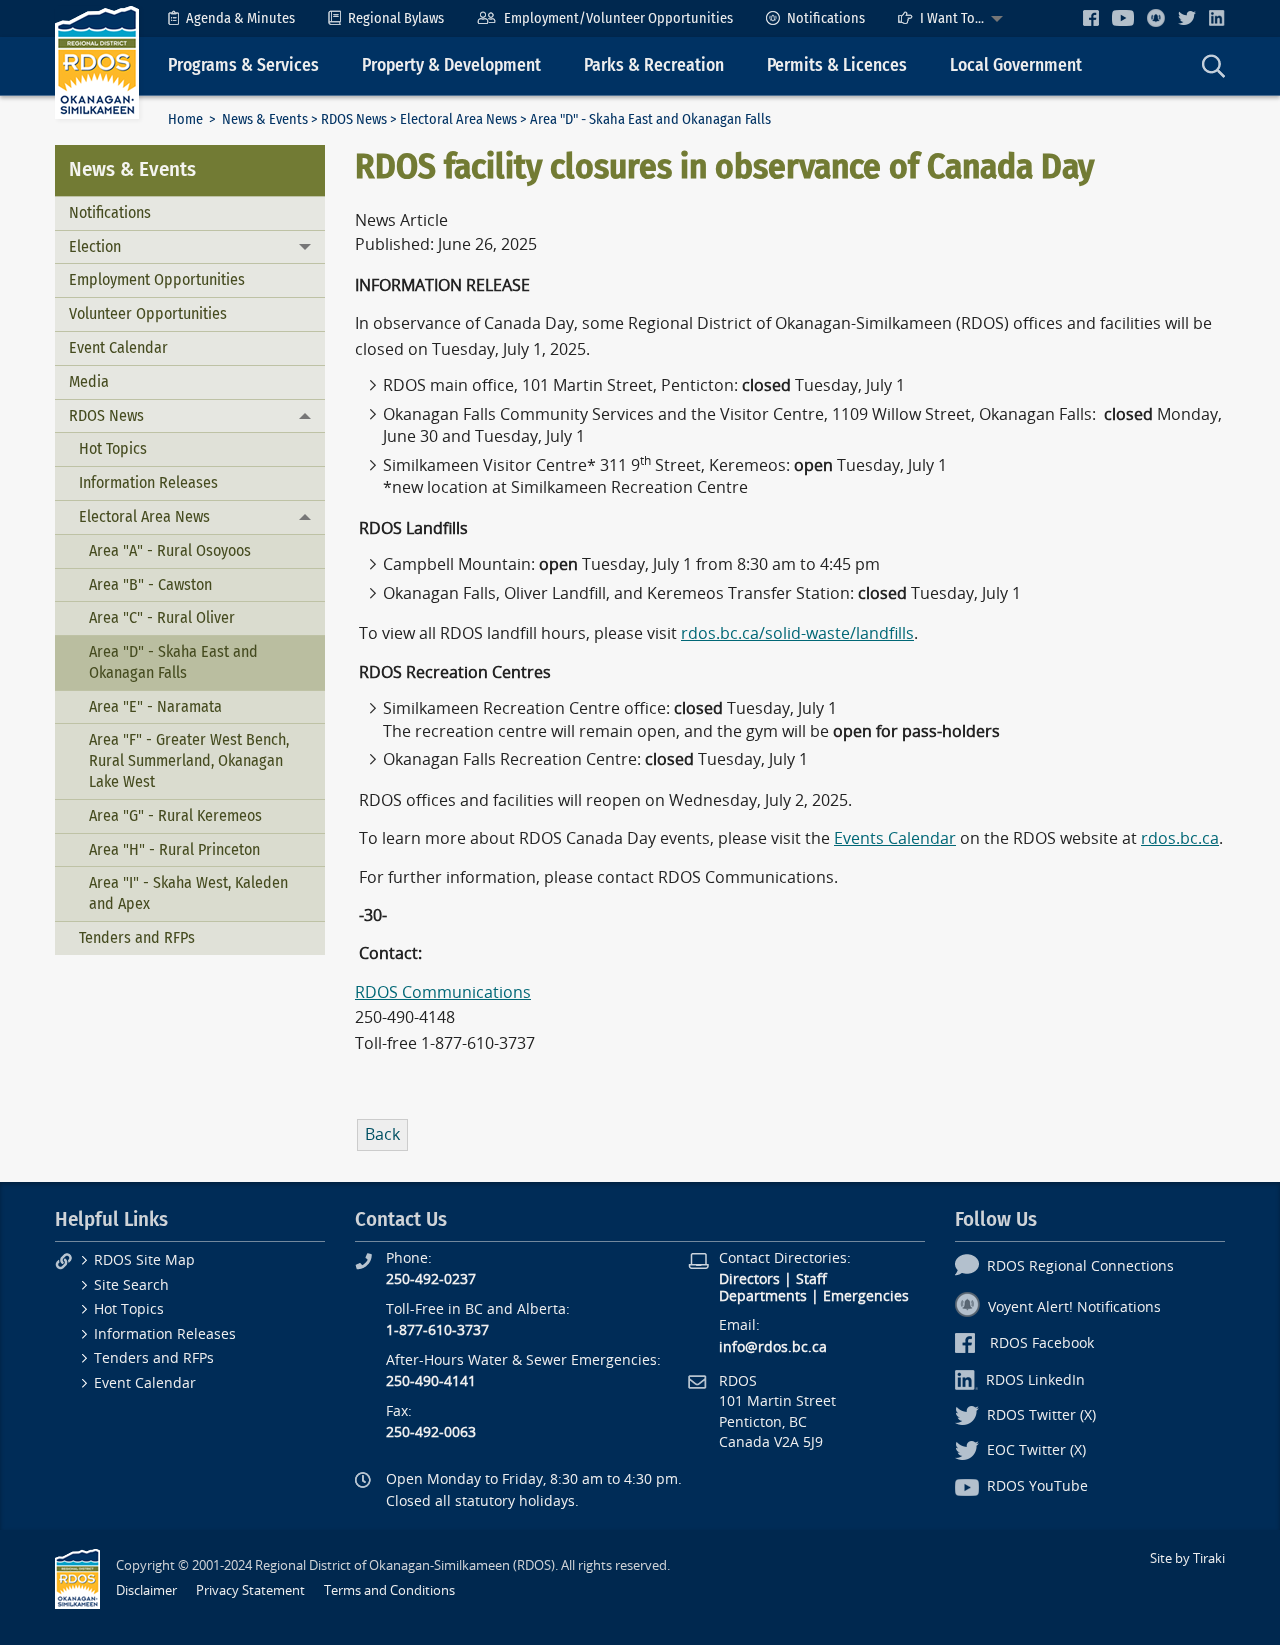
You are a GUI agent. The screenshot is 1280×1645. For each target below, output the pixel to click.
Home (185, 119)
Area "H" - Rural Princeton (174, 849)
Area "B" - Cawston (150, 584)
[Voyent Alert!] (1156, 18)
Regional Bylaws (396, 18)
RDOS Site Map (144, 1260)
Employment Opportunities (157, 279)
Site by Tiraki (1187, 1558)
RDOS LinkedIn (1035, 1380)
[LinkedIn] (1217, 17)
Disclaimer (146, 1590)
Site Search (131, 1285)
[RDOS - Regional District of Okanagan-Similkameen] (97, 61)
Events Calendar (895, 838)
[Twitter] (1187, 17)
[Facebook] (1091, 17)
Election (95, 246)
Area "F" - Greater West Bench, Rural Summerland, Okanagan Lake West (189, 760)
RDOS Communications (443, 992)
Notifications (826, 18)
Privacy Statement (250, 1590)
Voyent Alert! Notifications (1074, 1307)
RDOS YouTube (1037, 1486)
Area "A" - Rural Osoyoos (170, 550)
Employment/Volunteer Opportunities (618, 18)
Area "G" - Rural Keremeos (175, 815)
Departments (763, 1296)
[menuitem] (231, 18)
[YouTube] (1123, 17)
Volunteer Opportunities (148, 313)
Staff (811, 1279)
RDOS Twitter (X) (1041, 1415)
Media (89, 381)
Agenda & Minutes (240, 18)
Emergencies (866, 1296)
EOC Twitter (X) (1036, 1450)
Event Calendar (118, 347)
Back (382, 1134)
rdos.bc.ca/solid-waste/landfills (797, 633)
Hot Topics (113, 448)
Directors (749, 1279)
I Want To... (952, 18)
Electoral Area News (458, 119)
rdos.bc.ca (1180, 838)
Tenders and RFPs (137, 937)
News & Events (265, 119)
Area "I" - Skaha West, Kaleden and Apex (188, 893)
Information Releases (148, 482)
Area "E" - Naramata (155, 706)
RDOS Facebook (1042, 1343)
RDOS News (354, 119)
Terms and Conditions (389, 1590)
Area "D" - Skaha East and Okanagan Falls (173, 662)
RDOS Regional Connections (1080, 1266)
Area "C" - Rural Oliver (162, 617)
